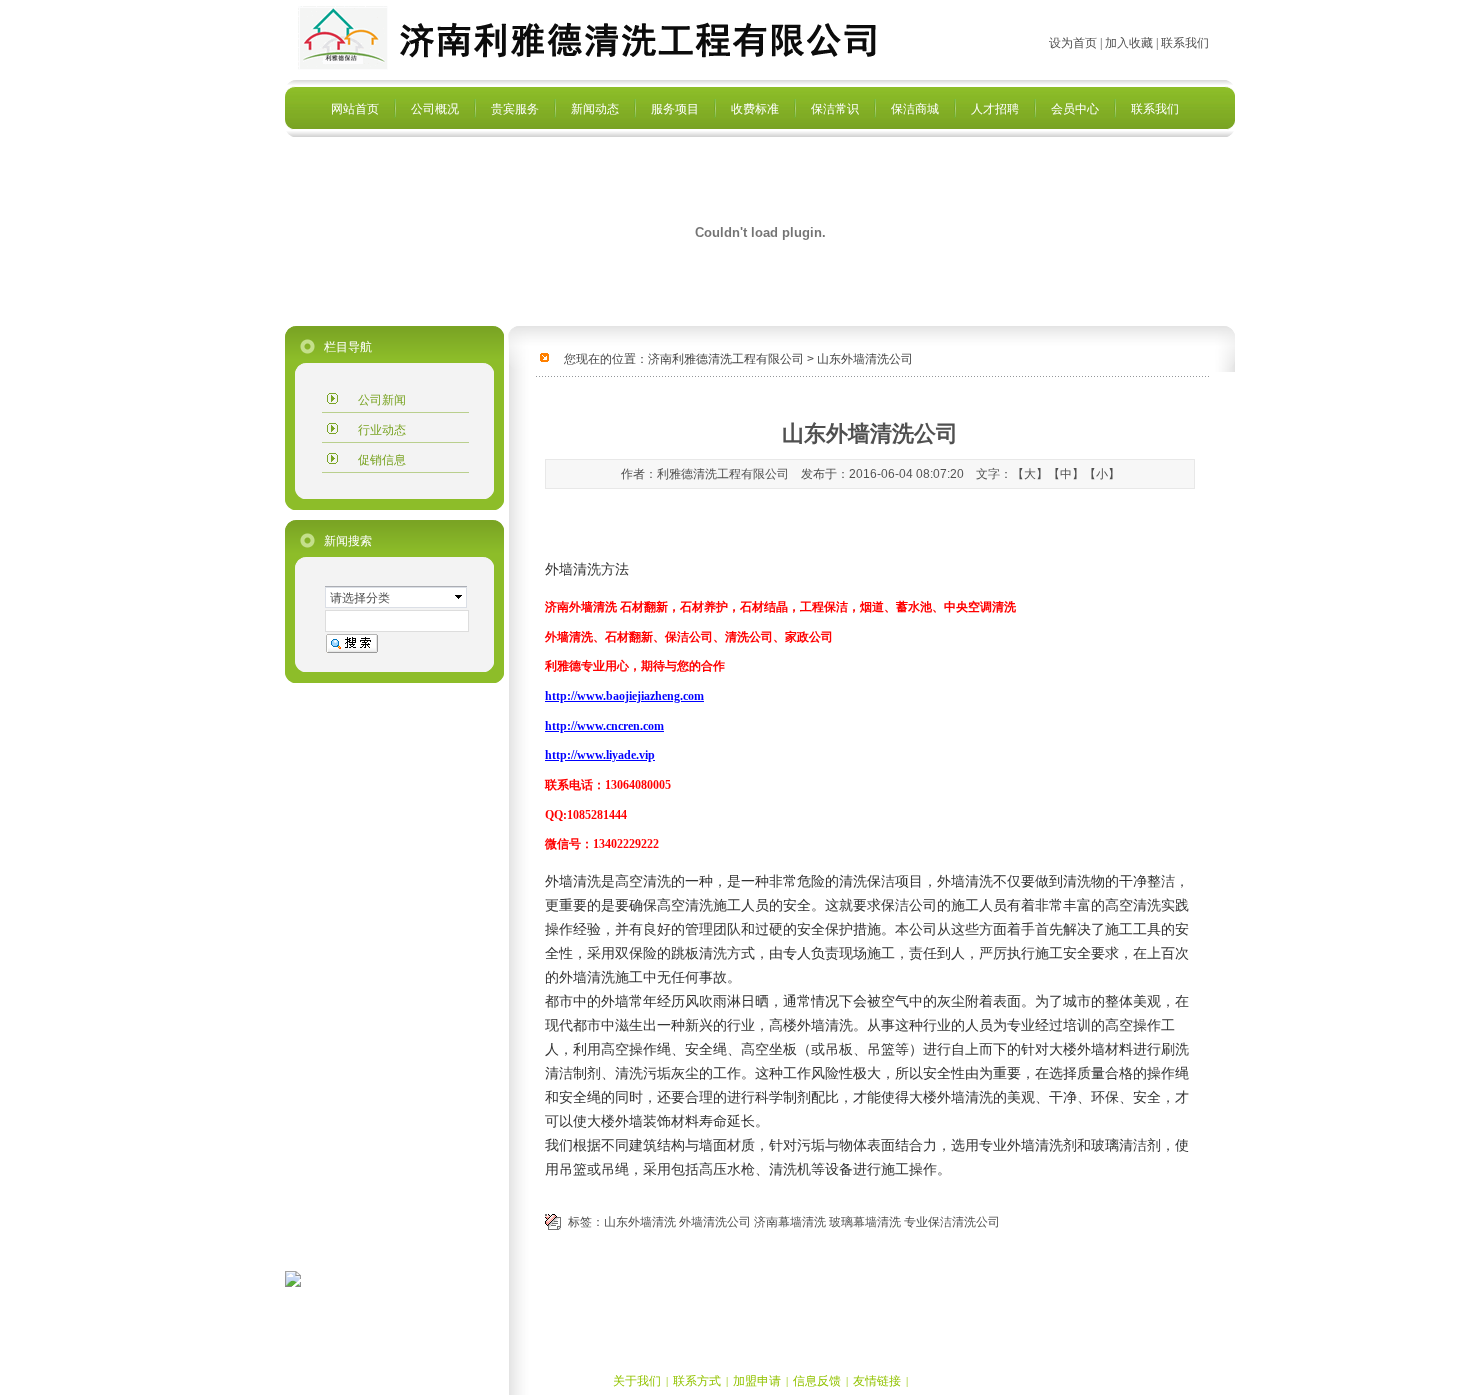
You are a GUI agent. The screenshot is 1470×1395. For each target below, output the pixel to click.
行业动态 (382, 430)
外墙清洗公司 (715, 1222)
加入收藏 (1129, 43)
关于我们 (637, 1381)
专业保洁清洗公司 (952, 1222)
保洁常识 (835, 109)
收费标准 (755, 109)
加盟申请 (757, 1381)
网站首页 (355, 109)
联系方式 (697, 1381)
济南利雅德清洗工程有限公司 (726, 359)
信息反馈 (817, 1381)
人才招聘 (995, 109)
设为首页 (1073, 43)
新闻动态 (595, 109)
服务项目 (675, 109)
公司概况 (435, 109)
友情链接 (877, 1381)
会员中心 (1075, 109)
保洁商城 (915, 109)
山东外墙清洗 (640, 1222)
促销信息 (382, 460)
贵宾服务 (515, 109)
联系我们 (1155, 109)
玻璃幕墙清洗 (865, 1222)
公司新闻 (382, 400)
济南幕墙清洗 (790, 1222)
